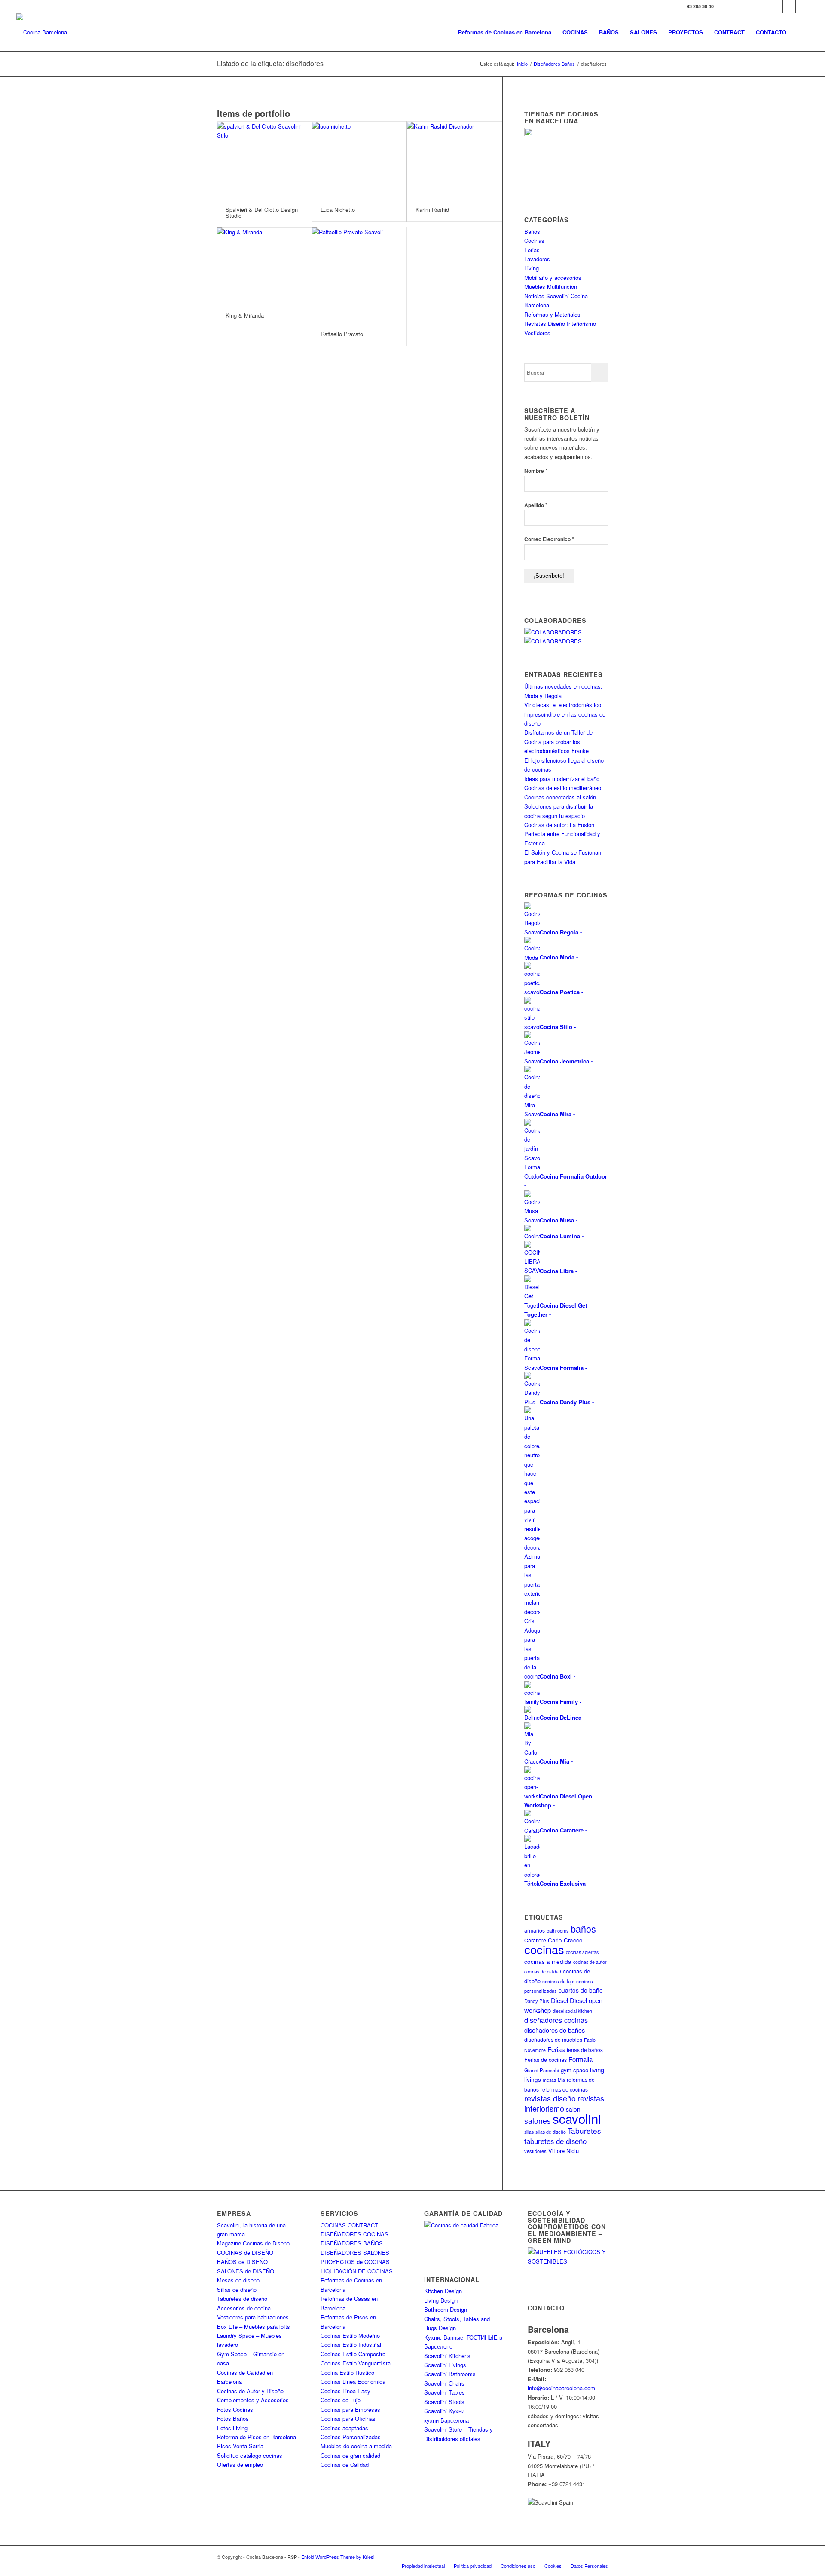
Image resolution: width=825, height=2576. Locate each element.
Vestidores (537, 333)
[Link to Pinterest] (776, 6)
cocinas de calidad (543, 1971)
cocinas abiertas (582, 1952)
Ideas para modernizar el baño (562, 779)
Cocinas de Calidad (345, 2464)
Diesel (559, 2000)
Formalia (581, 2059)
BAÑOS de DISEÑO (242, 2262)
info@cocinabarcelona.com (561, 2388)
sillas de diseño (551, 2132)
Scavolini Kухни (444, 2411)
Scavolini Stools (444, 2402)
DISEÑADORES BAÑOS (352, 2243)
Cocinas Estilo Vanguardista (356, 2363)
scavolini (577, 2118)
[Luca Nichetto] (359, 160)
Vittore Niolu (564, 2151)
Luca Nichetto (338, 210)
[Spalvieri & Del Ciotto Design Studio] (264, 160)
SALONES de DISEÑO (246, 2271)
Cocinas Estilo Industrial (351, 2345)
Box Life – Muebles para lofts (254, 2326)
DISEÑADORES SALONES (355, 2253)
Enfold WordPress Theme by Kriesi (338, 2557)
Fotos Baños (233, 2418)
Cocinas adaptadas (344, 2428)
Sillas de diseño (237, 2290)
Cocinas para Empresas (350, 2409)
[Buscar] (800, 32)
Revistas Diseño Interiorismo (560, 323)
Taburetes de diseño (242, 2299)
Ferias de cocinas (545, 2060)
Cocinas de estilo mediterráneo (563, 788)
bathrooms (558, 1930)
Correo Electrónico (549, 539)
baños (583, 1928)
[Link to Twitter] (738, 6)
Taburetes (584, 2130)
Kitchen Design (443, 2291)
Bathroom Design (446, 2309)
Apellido (536, 505)
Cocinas (534, 240)
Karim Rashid (432, 210)
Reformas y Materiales (552, 314)
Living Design (441, 2300)
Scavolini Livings (445, 2365)
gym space (574, 2070)
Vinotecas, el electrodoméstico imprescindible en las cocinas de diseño (565, 714)
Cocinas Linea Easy (345, 2391)
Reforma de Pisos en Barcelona (257, 2437)
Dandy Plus (537, 2001)
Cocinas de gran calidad (350, 2455)
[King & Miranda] (264, 266)
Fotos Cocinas (235, 2409)
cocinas (544, 1949)
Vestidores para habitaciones (253, 2317)
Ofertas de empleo (240, 2464)
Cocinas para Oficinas (348, 2418)
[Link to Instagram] (750, 6)
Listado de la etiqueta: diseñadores (270, 63)
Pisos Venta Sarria (240, 2446)
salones (538, 2121)
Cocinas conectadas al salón (560, 797)
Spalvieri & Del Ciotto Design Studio (262, 213)
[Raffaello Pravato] (359, 275)
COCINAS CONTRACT (349, 2225)
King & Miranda (245, 315)
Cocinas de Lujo (341, 2400)
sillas (529, 2132)
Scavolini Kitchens (447, 2356)
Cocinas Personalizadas (351, 2437)
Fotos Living (232, 2428)
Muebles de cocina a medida (356, 2446)
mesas (549, 2080)
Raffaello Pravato (342, 334)
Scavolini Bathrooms (450, 2374)
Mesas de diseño (238, 2280)
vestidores (535, 2151)
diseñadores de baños (555, 2030)
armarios (535, 1930)
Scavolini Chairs (444, 2383)
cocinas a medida (548, 1962)
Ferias (532, 250)
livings (533, 2079)
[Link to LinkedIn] (789, 6)
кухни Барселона (446, 2420)
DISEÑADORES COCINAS (354, 2234)
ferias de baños (585, 2050)
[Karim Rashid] (454, 160)
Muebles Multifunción (551, 286)
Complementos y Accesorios (253, 2400)
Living (532, 268)
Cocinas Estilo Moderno (350, 2336)
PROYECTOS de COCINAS (355, 2262)
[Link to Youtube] (763, 6)
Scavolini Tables (445, 2392)
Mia (561, 2080)
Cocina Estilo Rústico (347, 2372)
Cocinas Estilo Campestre (353, 2354)
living (597, 2069)
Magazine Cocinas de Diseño (253, 2243)
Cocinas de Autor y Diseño (250, 2391)
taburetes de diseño (555, 2141)
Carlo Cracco (565, 1940)
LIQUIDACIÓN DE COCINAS (357, 2271)
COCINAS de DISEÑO (245, 2253)
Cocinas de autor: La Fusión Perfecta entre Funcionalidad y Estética (562, 834)
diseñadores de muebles (553, 2039)
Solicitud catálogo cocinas (250, 2455)
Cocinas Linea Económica (353, 2381)
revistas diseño (550, 2098)
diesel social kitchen (572, 2011)
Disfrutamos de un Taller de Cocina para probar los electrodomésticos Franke (558, 741)
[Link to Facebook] (725, 6)
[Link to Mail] (802, 6)
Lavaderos (537, 259)
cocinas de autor (590, 1962)
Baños (532, 231)
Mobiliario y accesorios (553, 277)
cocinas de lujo (558, 1981)
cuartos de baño (581, 1990)
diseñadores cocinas (556, 2020)
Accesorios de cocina (244, 2308)
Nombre (536, 470)
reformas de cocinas (564, 2089)
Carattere (535, 1940)
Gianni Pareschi (542, 2070)
